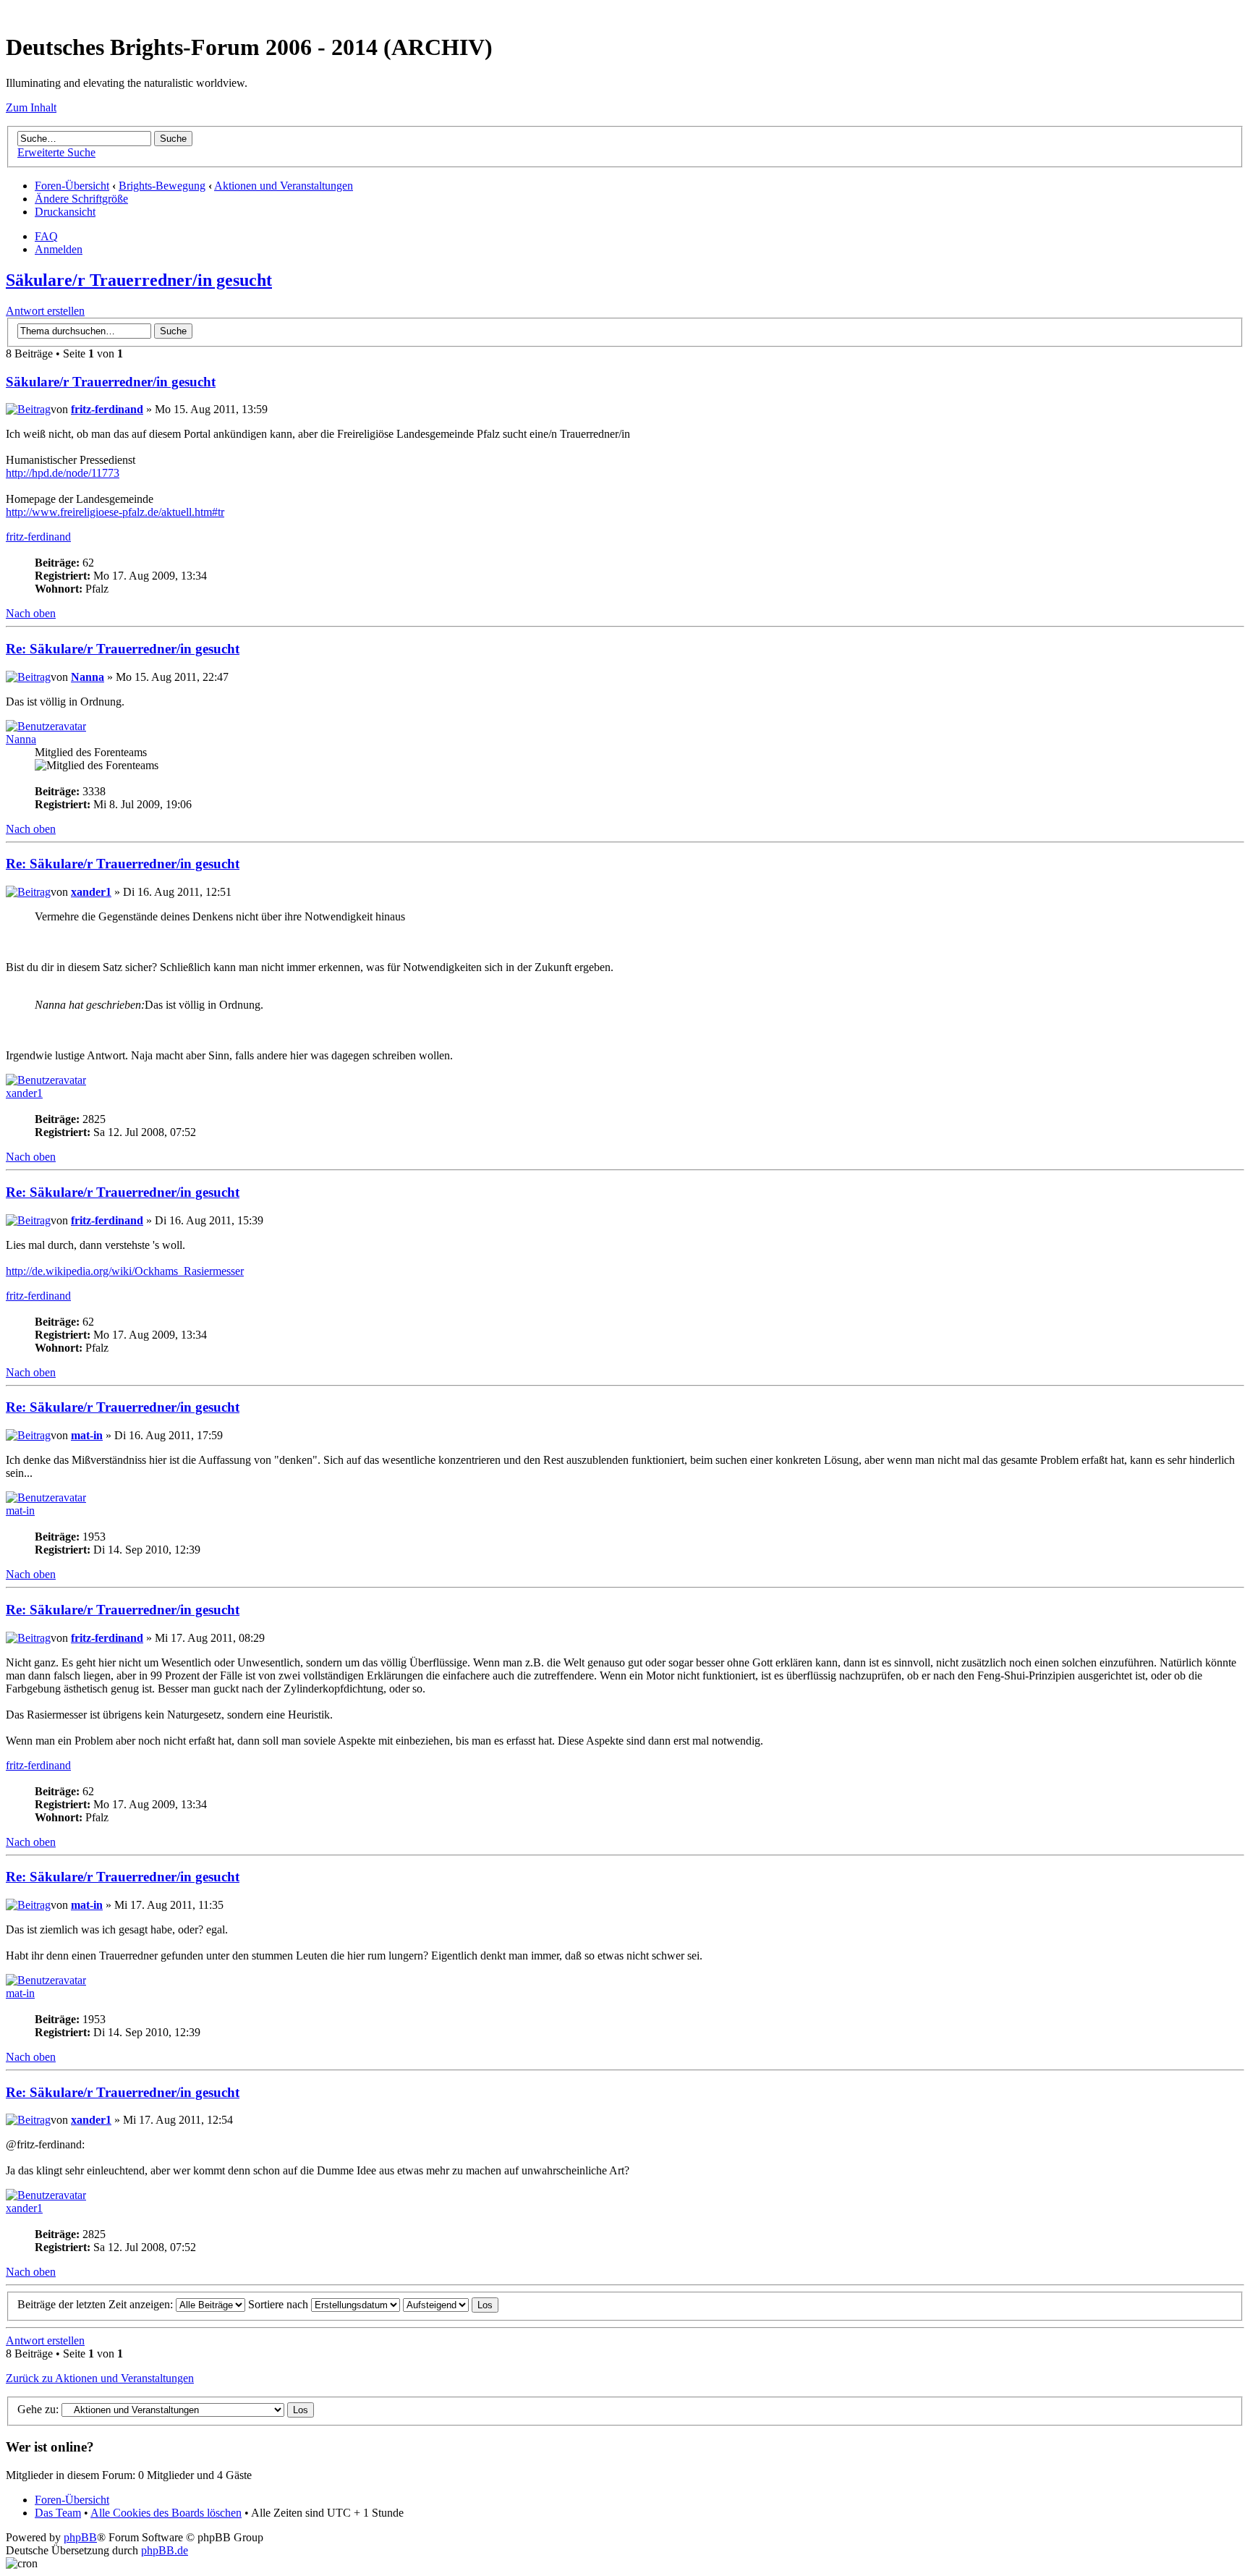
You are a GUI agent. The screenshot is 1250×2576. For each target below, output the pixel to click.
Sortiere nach (280, 2304)
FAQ (46, 236)
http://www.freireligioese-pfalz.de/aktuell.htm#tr (115, 512)
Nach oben (31, 613)
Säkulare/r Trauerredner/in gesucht (139, 280)
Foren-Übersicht (72, 186)
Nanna (88, 677)
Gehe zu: (38, 2409)
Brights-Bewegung (162, 186)
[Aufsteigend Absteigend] (451, 2304)
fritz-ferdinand (107, 409)
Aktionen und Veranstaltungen (284, 186)
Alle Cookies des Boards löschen (166, 2513)
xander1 (91, 892)
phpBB (80, 2537)
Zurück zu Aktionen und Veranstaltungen (100, 2378)
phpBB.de (165, 2550)
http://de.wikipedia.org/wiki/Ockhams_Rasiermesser (125, 1271)
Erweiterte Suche (56, 152)
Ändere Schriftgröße (81, 199)
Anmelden (59, 249)
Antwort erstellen (45, 311)
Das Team (58, 2513)
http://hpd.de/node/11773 (63, 473)
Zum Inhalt (31, 107)
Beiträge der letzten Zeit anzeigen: (97, 2304)
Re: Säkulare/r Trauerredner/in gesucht (123, 649)
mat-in (87, 1435)
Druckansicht (65, 212)
